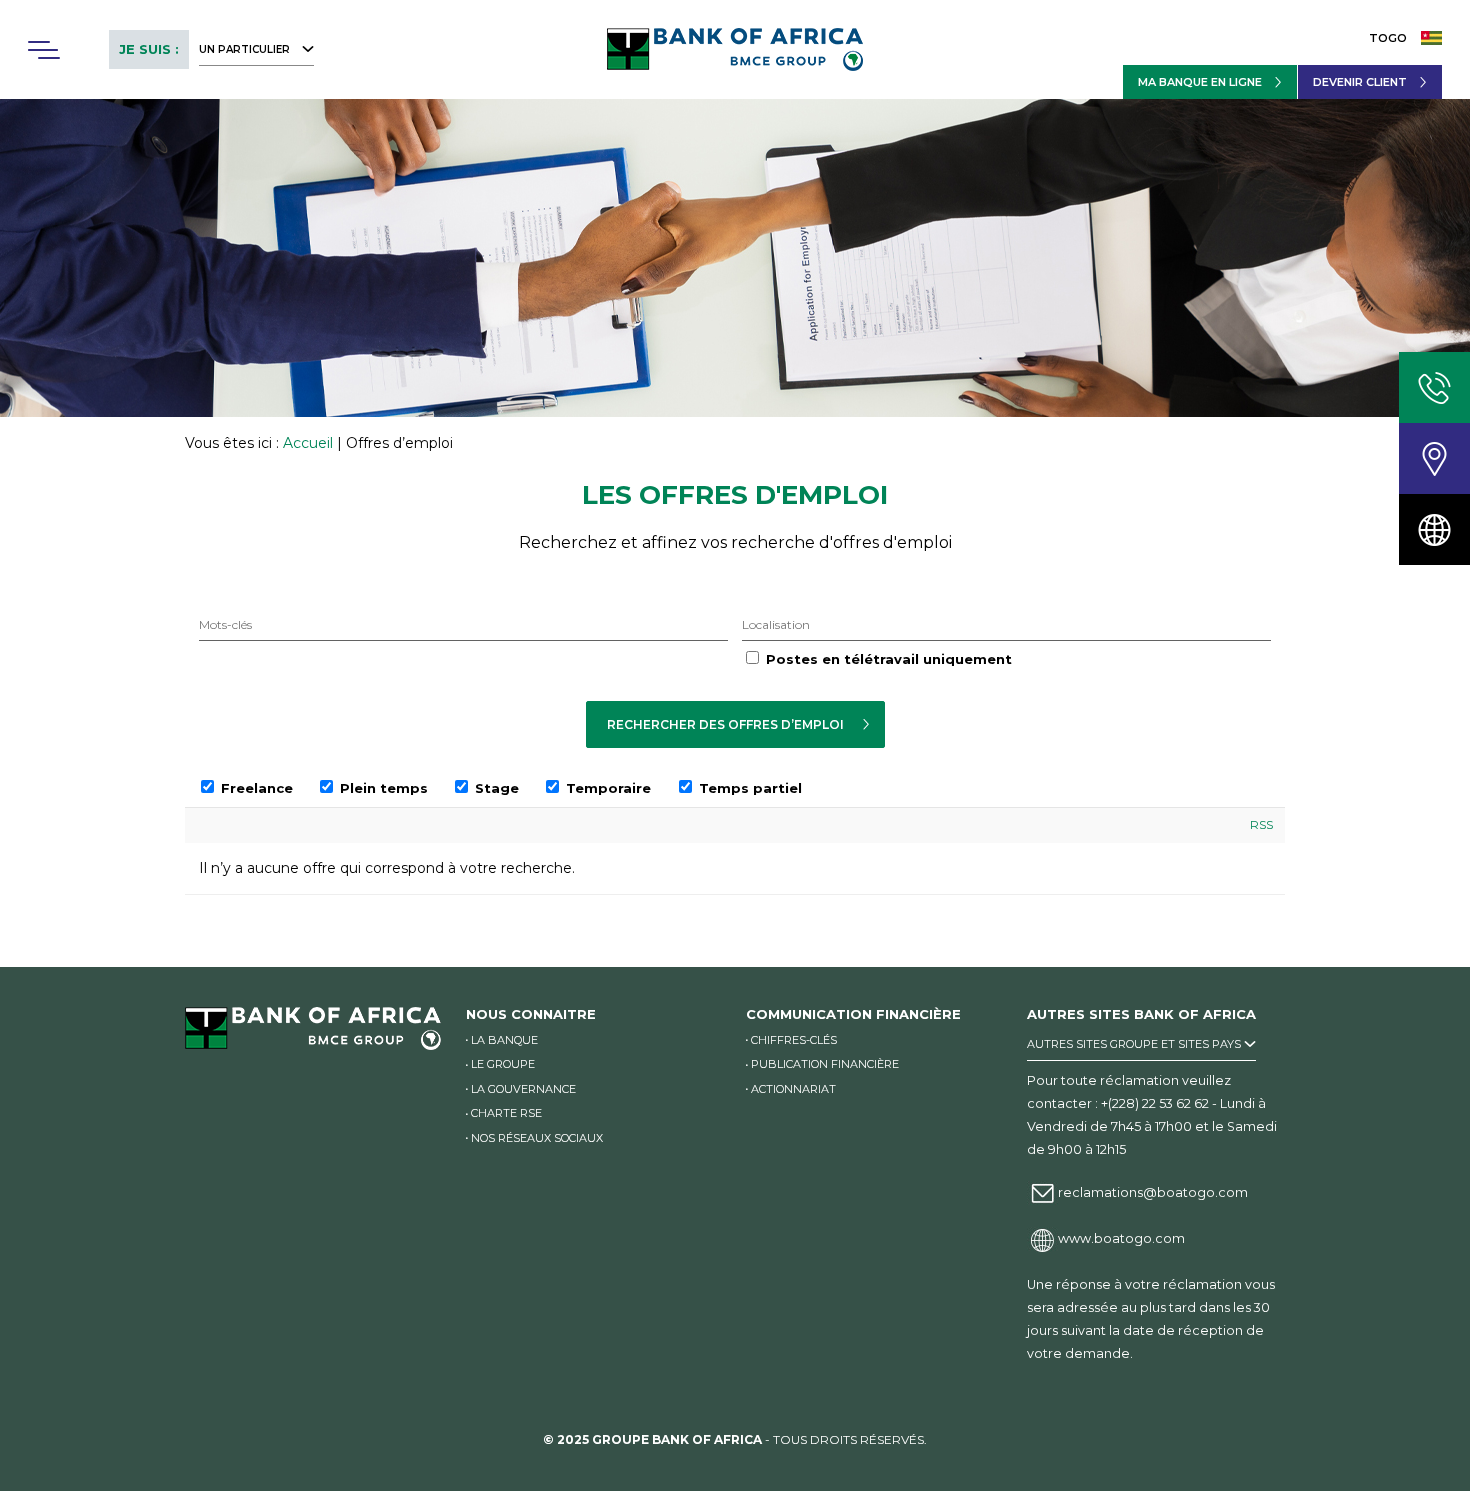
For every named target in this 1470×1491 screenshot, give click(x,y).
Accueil (308, 443)
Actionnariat (793, 1089)
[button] (43, 50)
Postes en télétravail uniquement (889, 659)
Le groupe (503, 1064)
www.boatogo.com (1121, 1238)
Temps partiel (748, 788)
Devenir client (1360, 82)
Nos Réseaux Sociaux (537, 1138)
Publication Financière (825, 1064)
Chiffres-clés (794, 1040)
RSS (1261, 825)
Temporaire (606, 788)
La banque (504, 1040)
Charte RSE (506, 1113)
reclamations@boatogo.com (1153, 1192)
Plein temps (382, 788)
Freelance (255, 788)
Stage (495, 788)
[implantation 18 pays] (1434, 529)
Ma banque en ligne (1200, 82)
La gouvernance (523, 1089)
